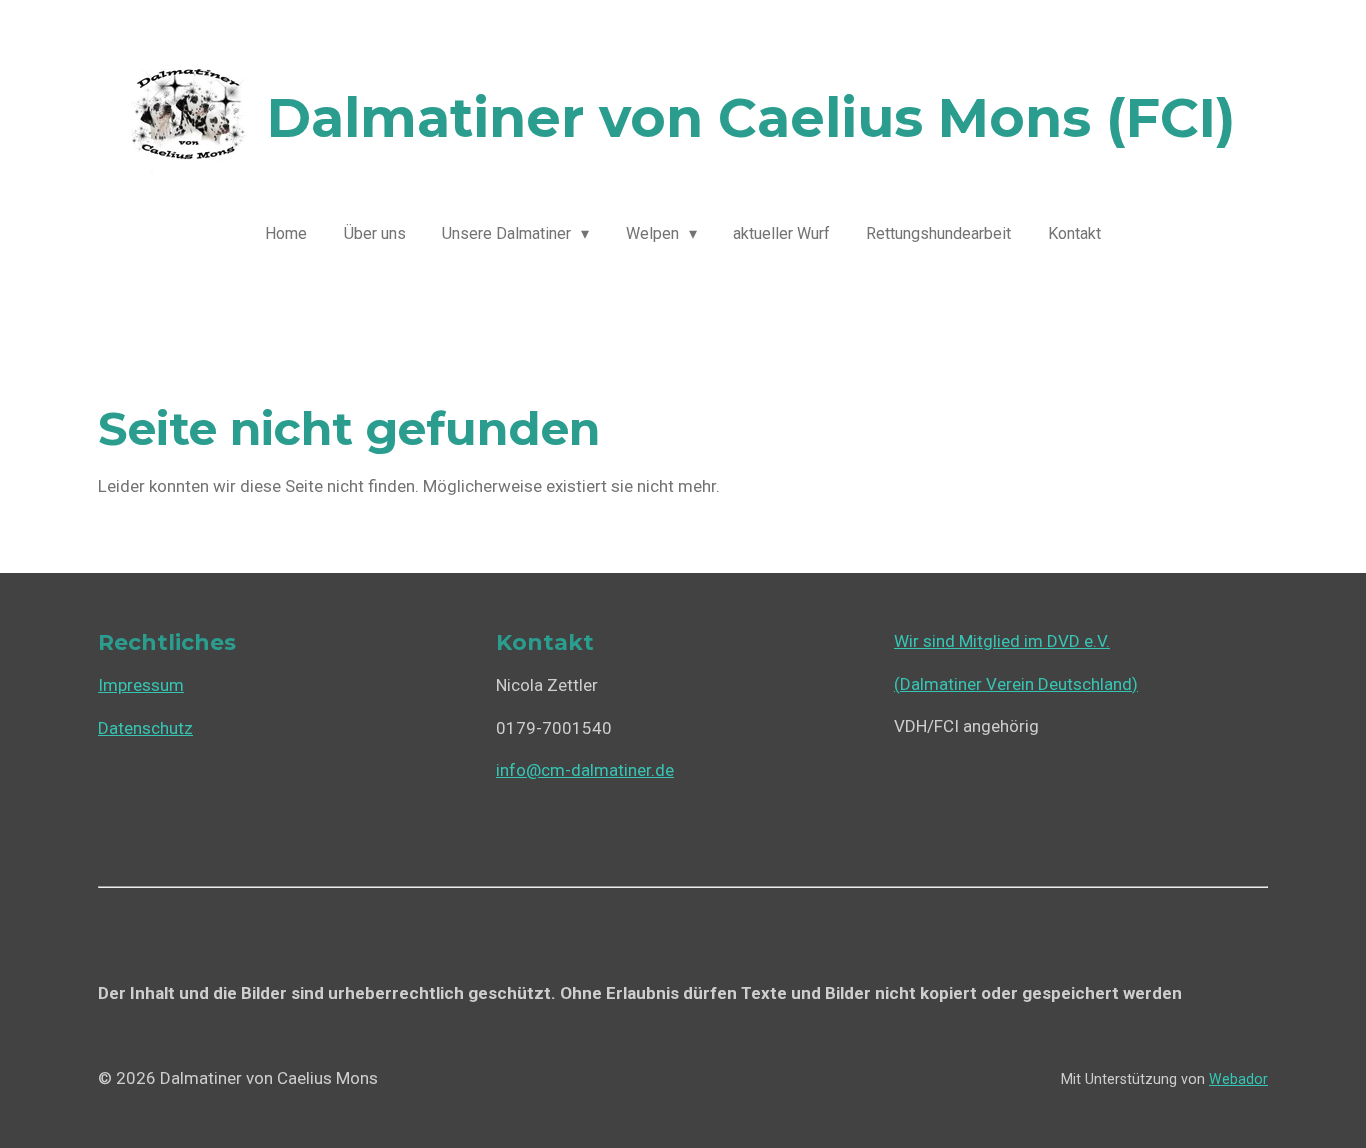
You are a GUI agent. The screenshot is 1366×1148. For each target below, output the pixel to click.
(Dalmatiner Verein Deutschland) (1016, 684)
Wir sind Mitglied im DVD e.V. (1002, 641)
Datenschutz (145, 728)
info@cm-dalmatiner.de (585, 770)
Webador (1238, 1079)
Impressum (141, 685)
